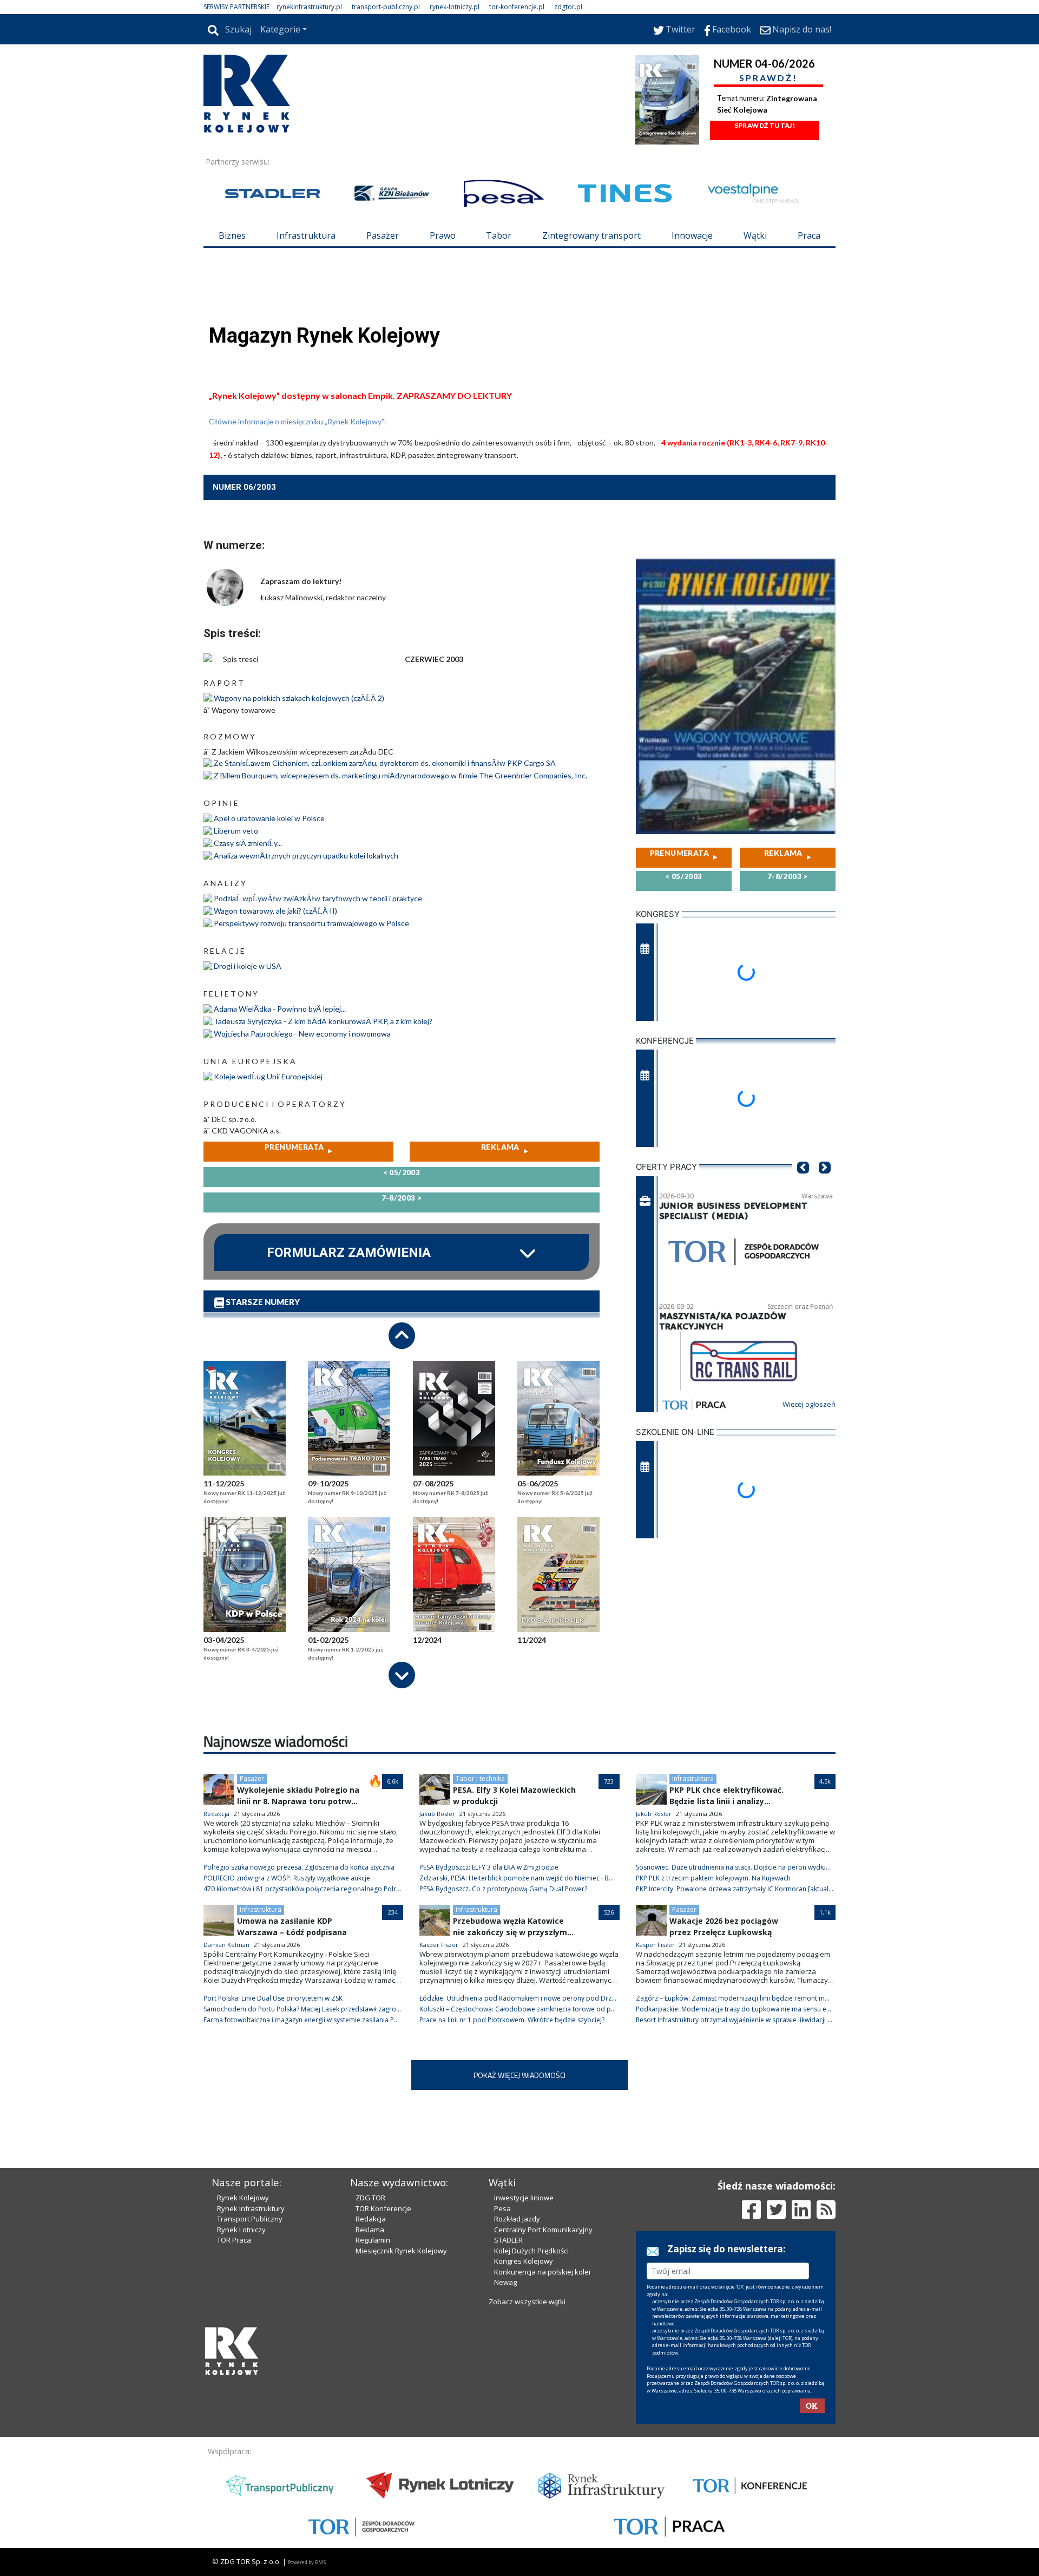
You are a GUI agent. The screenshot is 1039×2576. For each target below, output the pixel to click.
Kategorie (280, 29)
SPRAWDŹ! (768, 78)
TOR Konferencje (383, 2208)
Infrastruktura (306, 235)
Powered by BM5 (307, 2562)
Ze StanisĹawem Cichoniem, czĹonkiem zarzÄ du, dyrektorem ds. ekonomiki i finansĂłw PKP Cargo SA (385, 763)
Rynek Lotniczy (241, 2230)
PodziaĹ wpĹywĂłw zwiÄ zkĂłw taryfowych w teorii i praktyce (318, 898)
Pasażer (383, 235)
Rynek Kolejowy (243, 2198)
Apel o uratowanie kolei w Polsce (269, 818)
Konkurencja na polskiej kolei (542, 2272)
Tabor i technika (480, 1778)
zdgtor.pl (568, 7)
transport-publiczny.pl (386, 7)
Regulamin (373, 2240)
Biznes (232, 235)
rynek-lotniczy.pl (455, 7)
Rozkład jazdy (517, 2219)
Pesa (502, 2208)
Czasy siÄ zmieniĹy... (248, 843)
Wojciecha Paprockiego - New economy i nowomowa (302, 1034)
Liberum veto (236, 831)
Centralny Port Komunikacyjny (543, 2230)
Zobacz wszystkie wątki (527, 2302)
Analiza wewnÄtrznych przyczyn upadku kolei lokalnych (306, 856)
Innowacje (692, 235)
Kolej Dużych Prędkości (531, 2251)
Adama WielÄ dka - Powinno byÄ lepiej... (280, 1009)
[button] (803, 1184)
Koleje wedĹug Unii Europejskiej (268, 1076)
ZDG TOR (370, 2198)
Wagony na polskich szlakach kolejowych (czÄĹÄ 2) (299, 698)
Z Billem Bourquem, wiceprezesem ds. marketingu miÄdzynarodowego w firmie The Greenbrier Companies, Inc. (400, 775)
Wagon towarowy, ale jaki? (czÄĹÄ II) (275, 911)
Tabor (499, 235)
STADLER (508, 2240)
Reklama (370, 2230)
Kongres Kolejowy (524, 2261)
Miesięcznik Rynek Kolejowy (401, 2251)
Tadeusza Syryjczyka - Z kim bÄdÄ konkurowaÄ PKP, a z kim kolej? (323, 1021)
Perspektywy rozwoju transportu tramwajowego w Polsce (311, 923)
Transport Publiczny (250, 2219)
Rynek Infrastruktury (251, 2208)
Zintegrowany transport (591, 235)
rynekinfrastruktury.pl (309, 7)
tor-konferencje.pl (517, 7)
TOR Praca (234, 2240)
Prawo (443, 235)
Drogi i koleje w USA (248, 966)
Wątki (755, 235)
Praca (809, 235)
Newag (505, 2282)
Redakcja (371, 2219)
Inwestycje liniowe (524, 2198)
